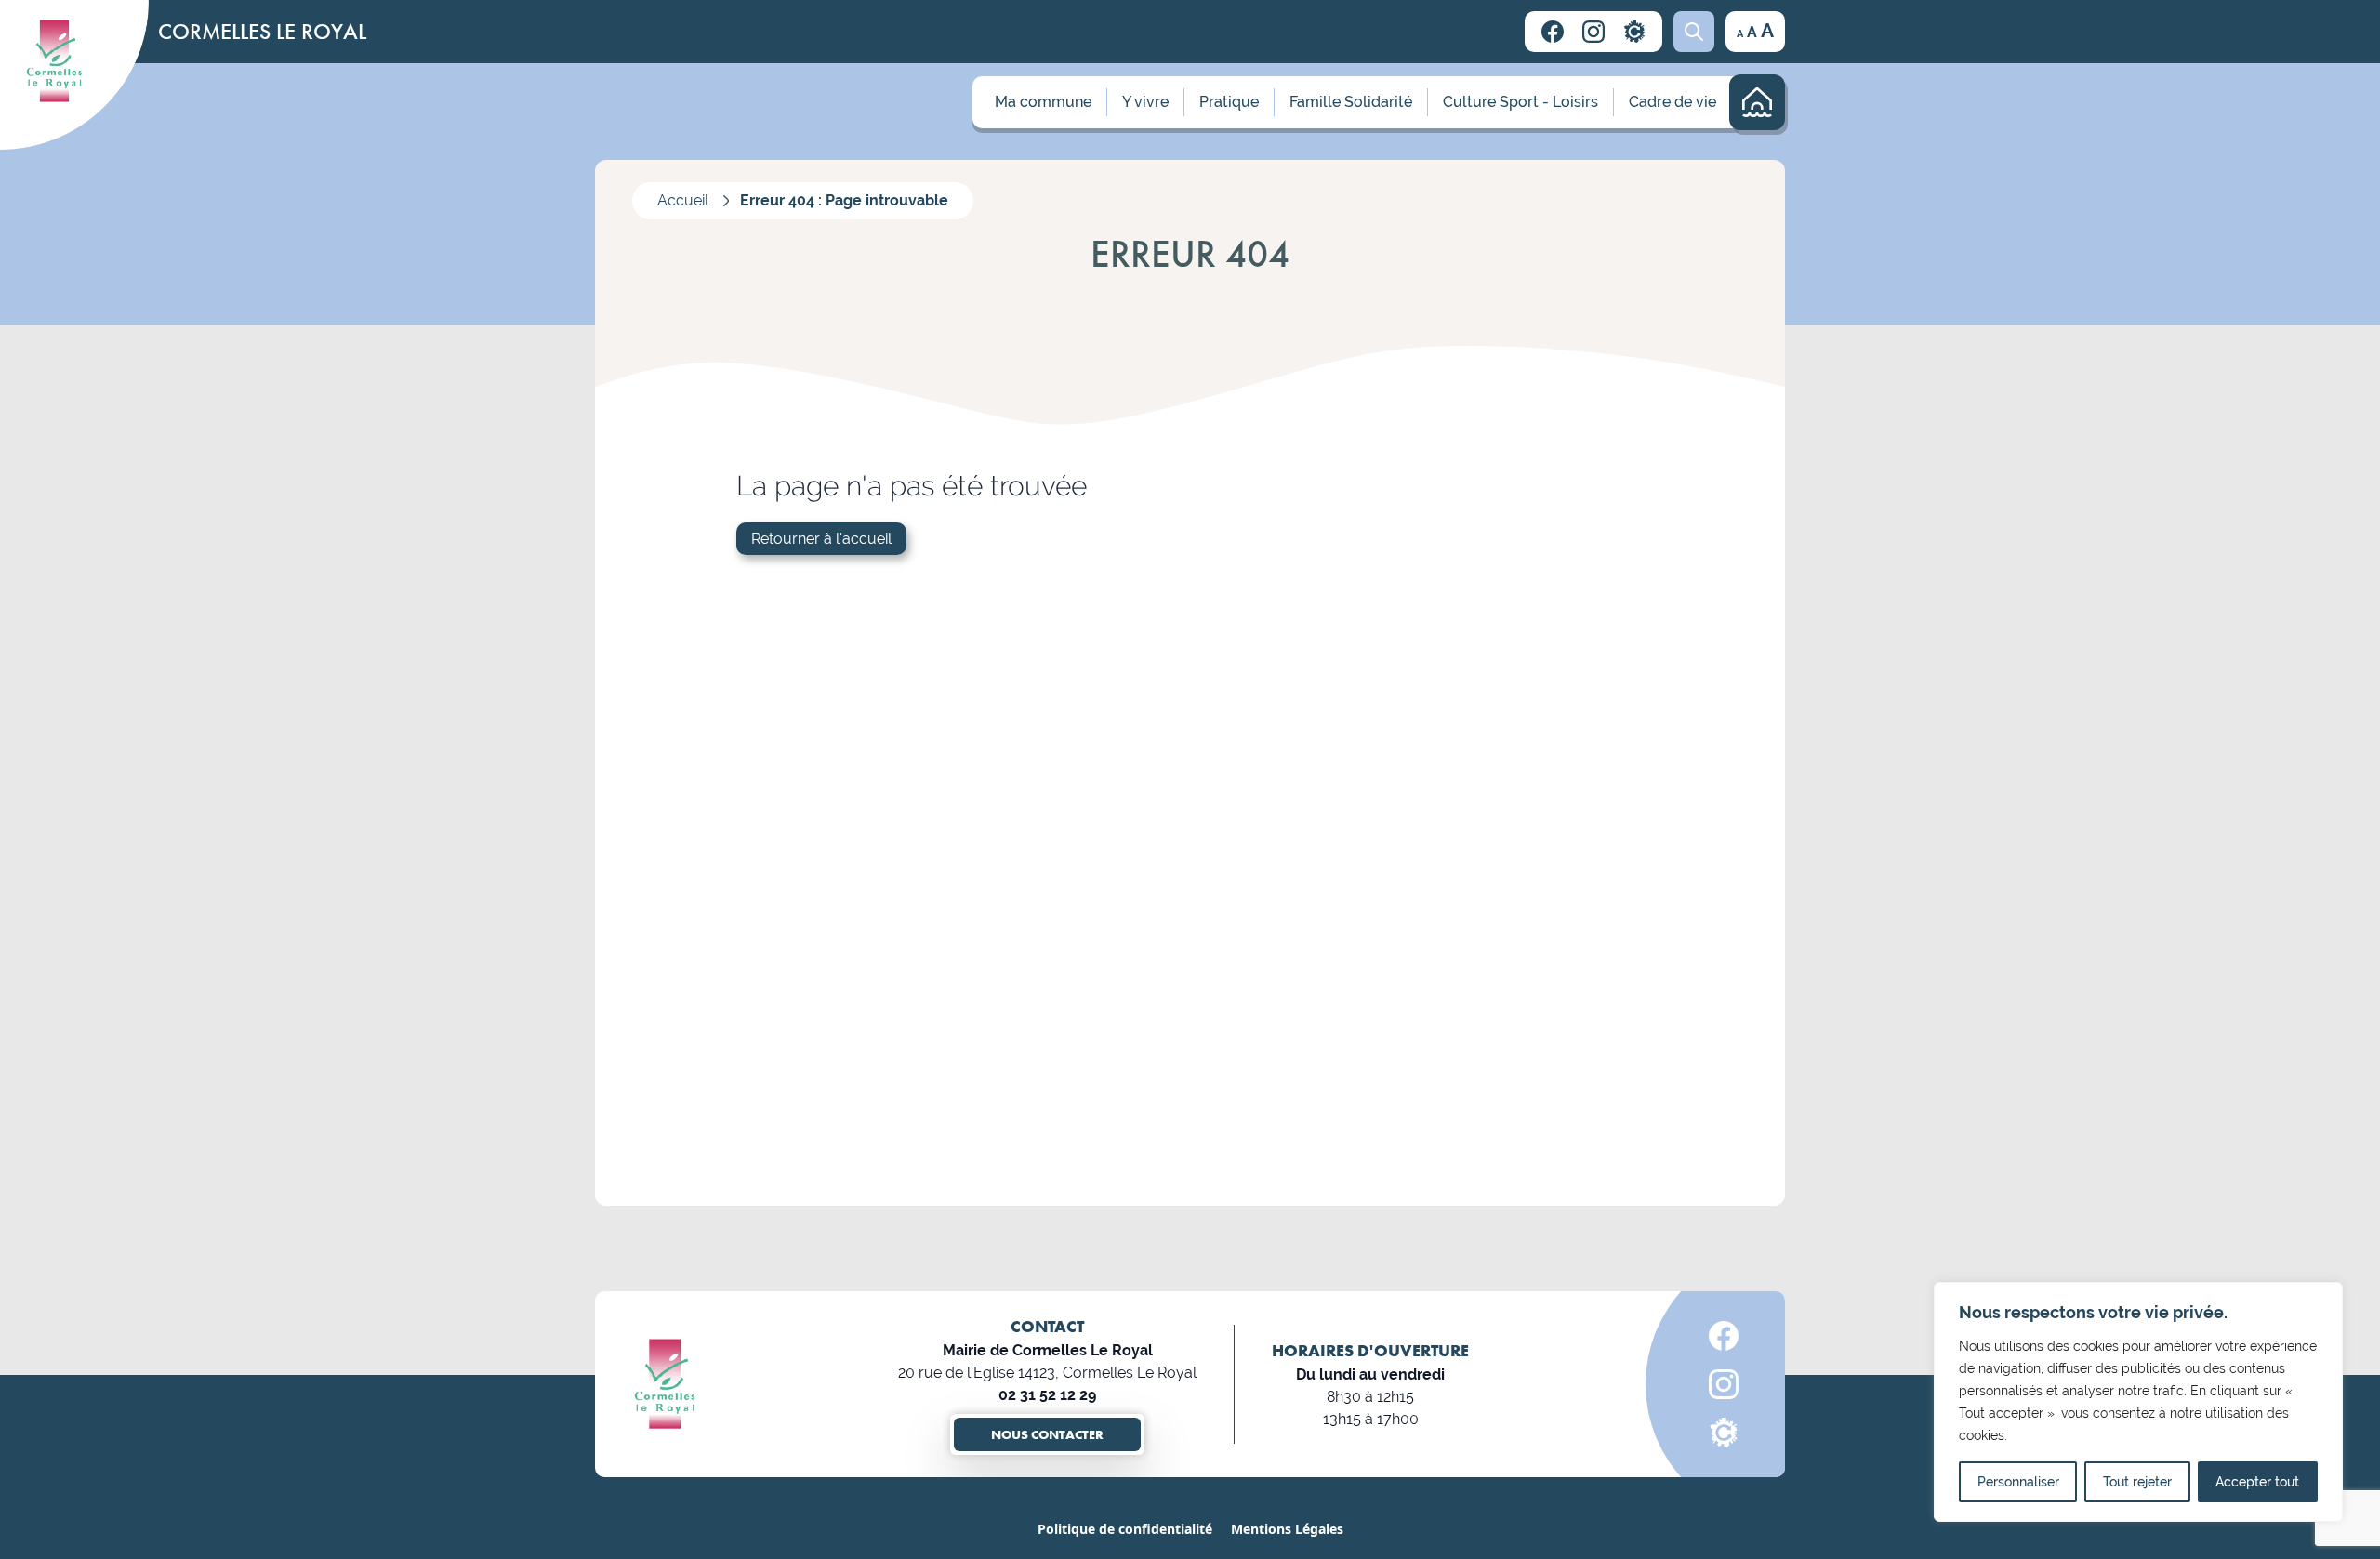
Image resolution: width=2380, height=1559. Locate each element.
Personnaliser (2018, 1482)
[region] (2138, 1402)
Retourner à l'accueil (821, 539)
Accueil (683, 200)
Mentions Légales (1287, 1529)
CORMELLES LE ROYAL (262, 31)
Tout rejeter (2137, 1482)
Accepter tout (2257, 1482)
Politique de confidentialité (1125, 1529)
